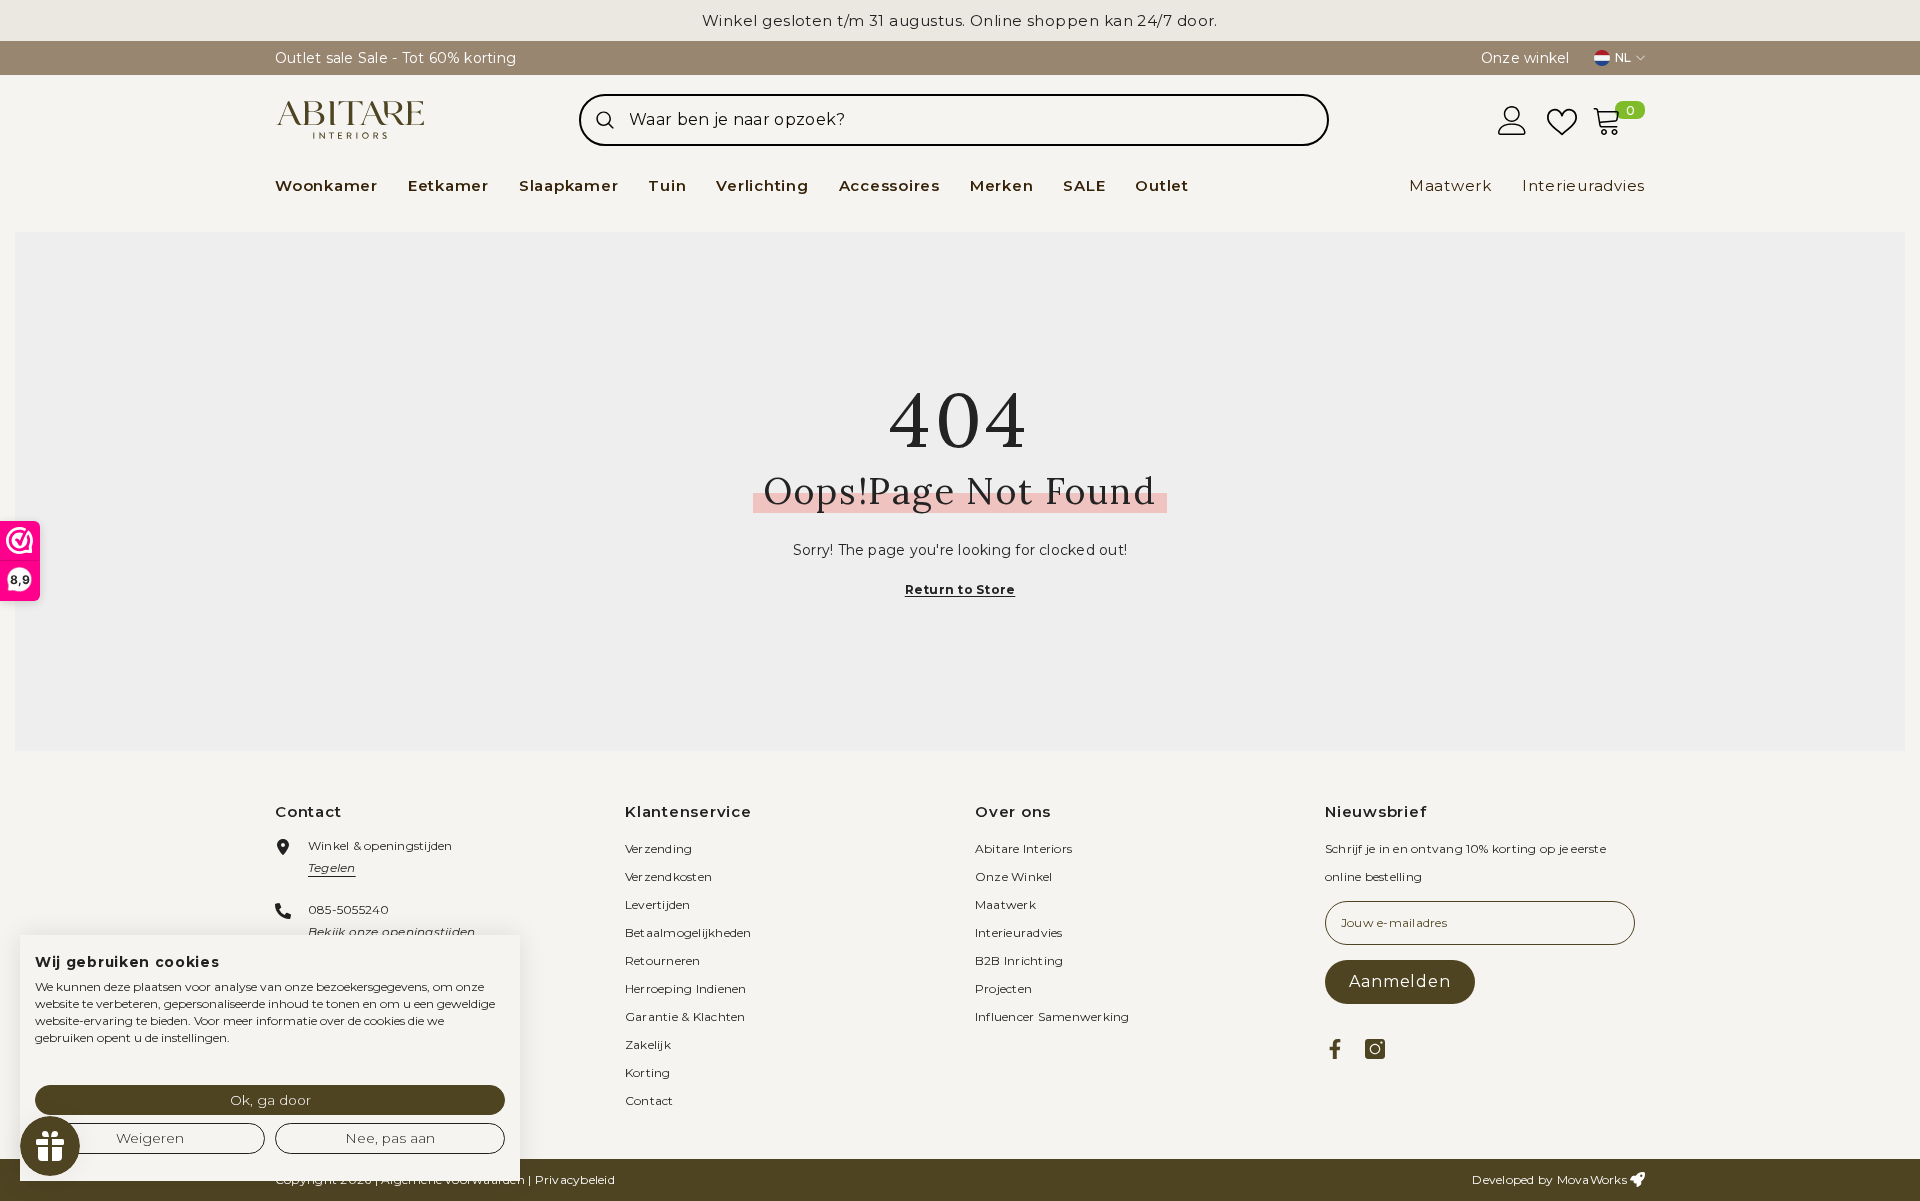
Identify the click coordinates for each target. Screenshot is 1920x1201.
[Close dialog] (1324, 454)
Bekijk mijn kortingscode (1155, 745)
